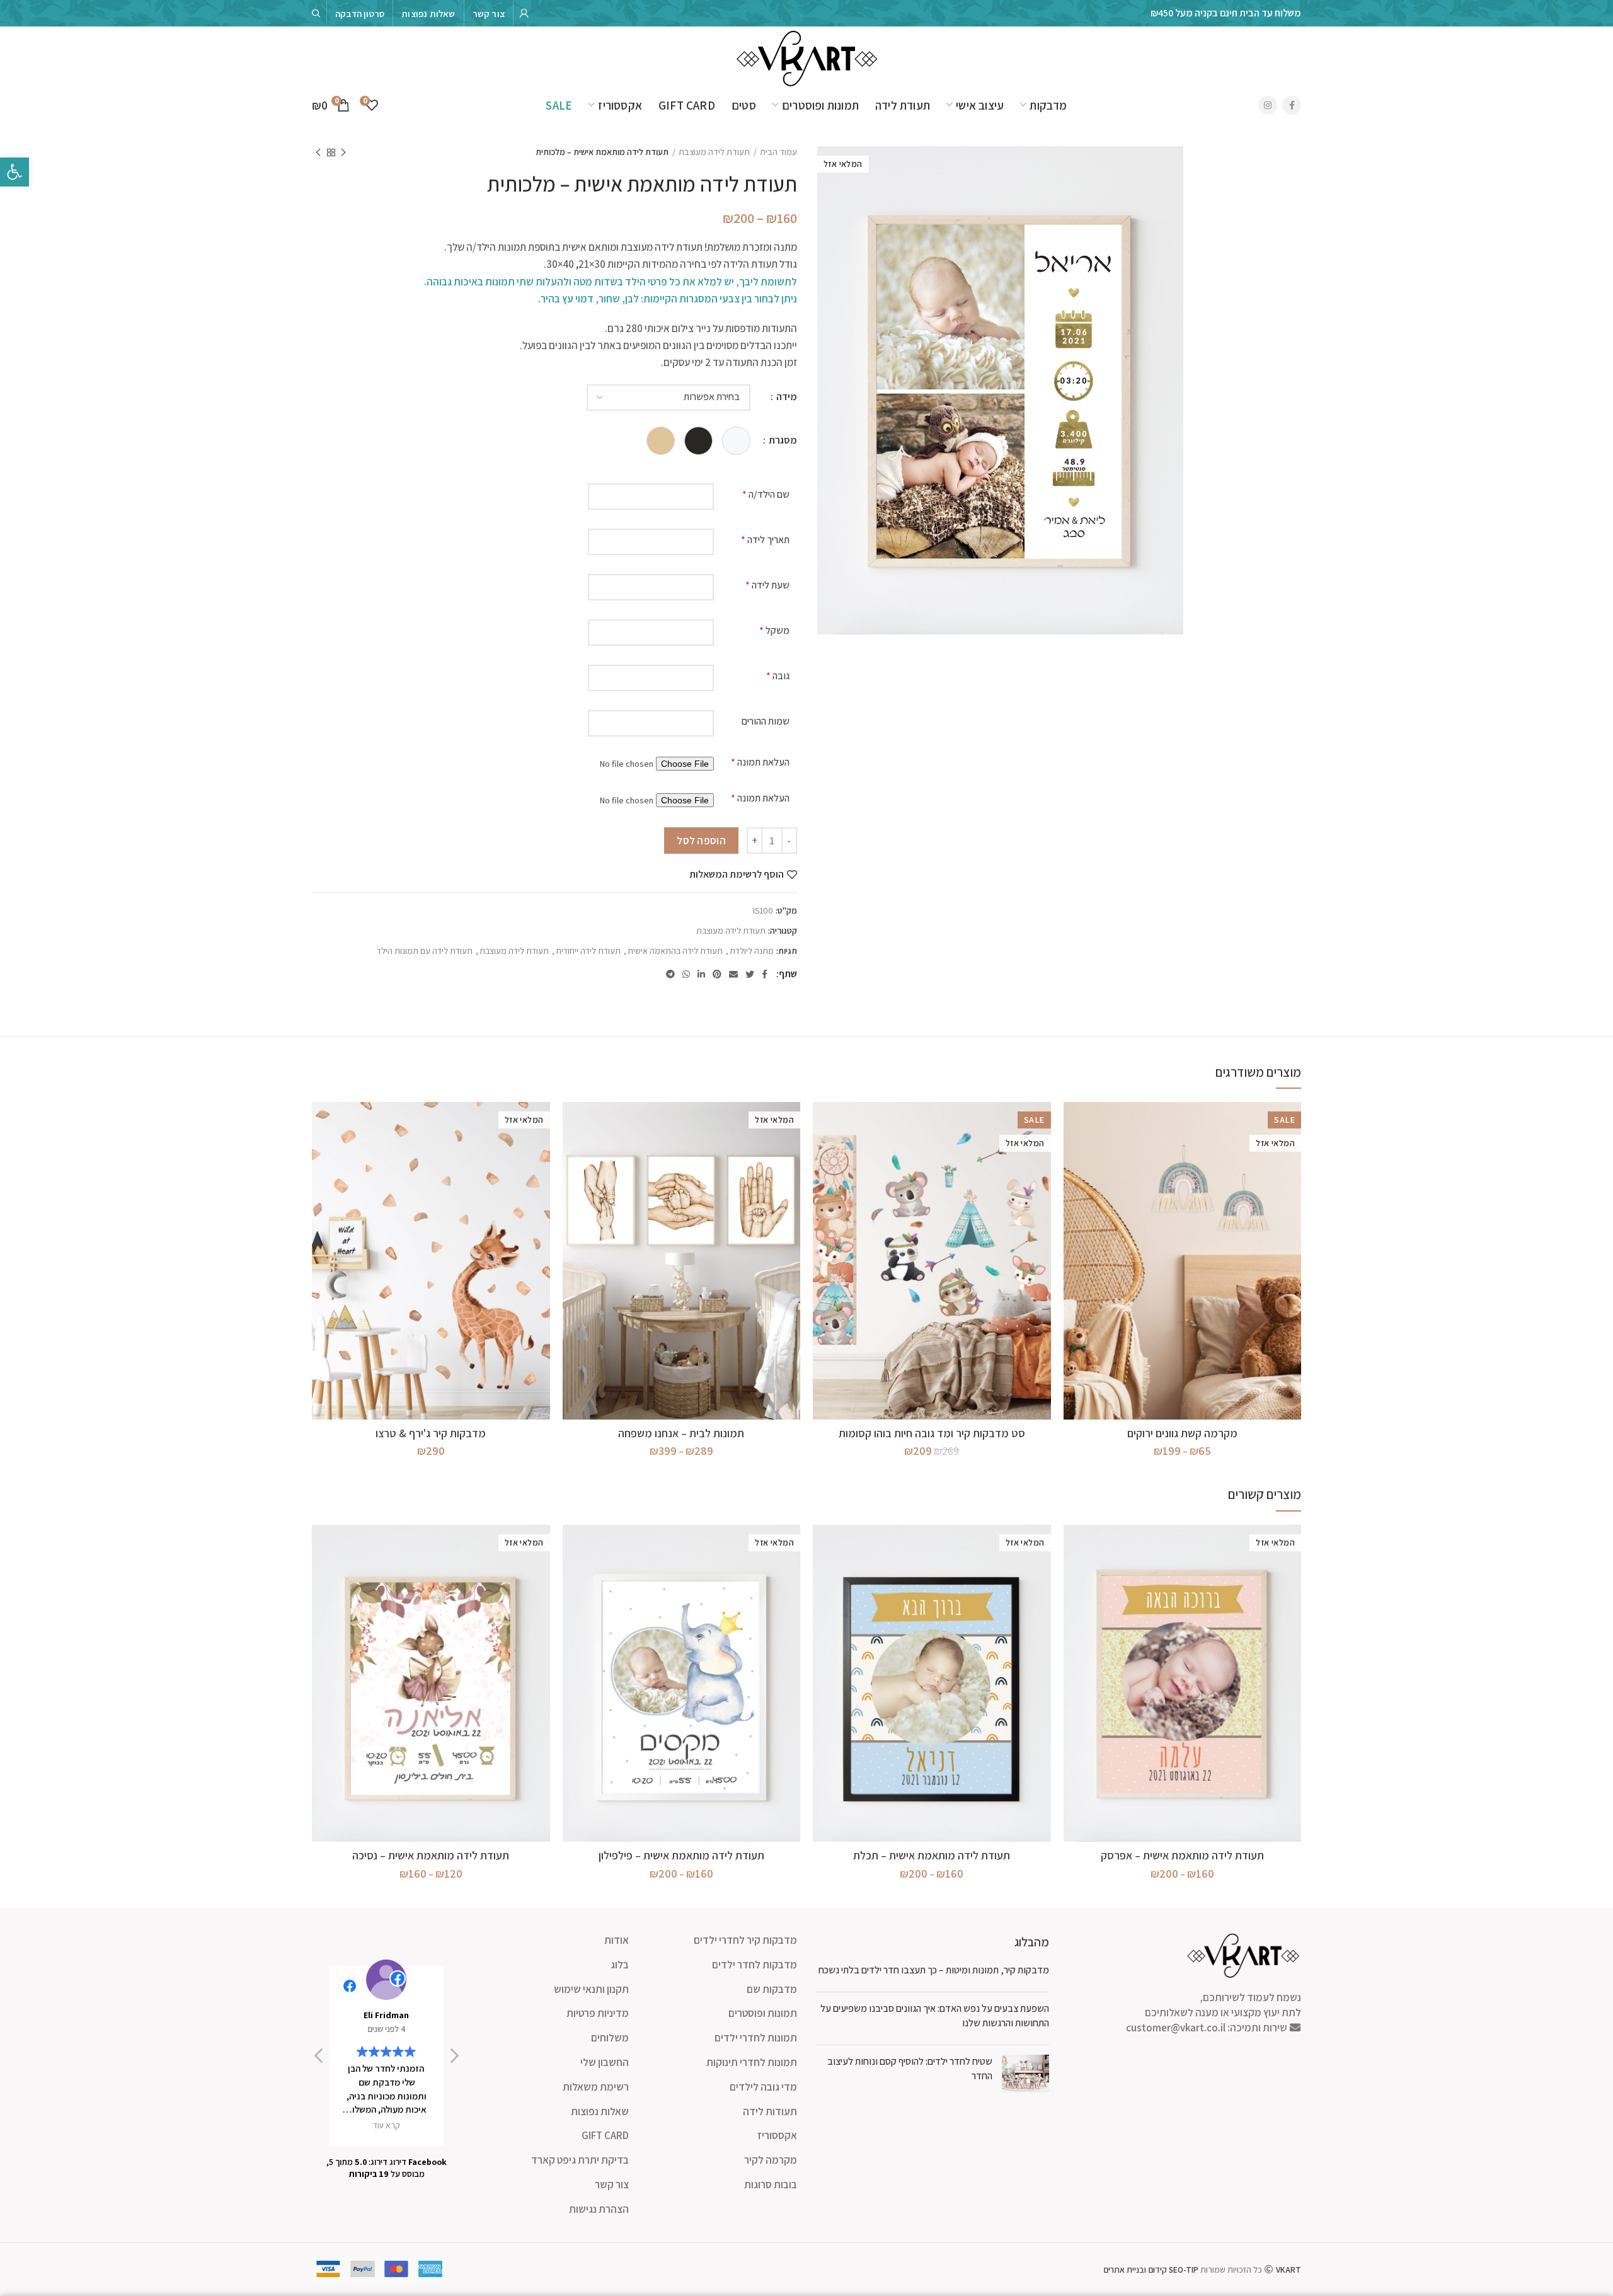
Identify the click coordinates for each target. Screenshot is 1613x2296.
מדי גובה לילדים (763, 2087)
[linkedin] (701, 974)
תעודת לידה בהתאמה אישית (675, 951)
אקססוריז (777, 2135)
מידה (786, 397)
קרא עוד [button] (387, 2125)
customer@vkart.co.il (1176, 2028)
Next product (318, 152)
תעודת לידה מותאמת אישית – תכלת (932, 1855)
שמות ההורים (766, 721)
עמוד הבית (778, 152)
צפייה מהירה (1073, 1122)
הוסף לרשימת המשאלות (737, 875)
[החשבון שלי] (524, 13)
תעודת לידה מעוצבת (714, 152)
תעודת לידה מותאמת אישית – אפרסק (1182, 1855)
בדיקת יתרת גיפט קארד (580, 2160)
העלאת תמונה (760, 762)
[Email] (733, 974)
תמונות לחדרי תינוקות (752, 2062)
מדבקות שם (772, 1989)
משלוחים (610, 2038)
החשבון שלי (605, 2062)
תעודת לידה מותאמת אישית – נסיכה (431, 1855)
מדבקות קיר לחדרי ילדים (745, 1940)
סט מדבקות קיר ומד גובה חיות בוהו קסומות (932, 1433)
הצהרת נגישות (599, 2209)
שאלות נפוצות (600, 2111)
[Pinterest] (717, 974)
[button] (454, 2059)
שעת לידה (767, 585)
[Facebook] (1292, 105)
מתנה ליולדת (752, 951)
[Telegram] (670, 974)
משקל (774, 630)
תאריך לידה (765, 540)
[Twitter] (750, 974)
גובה (778, 676)
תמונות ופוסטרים (763, 2013)
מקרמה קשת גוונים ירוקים (1182, 1433)
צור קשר (612, 2184)
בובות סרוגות (771, 2184)
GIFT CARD (605, 2135)
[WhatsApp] (686, 974)
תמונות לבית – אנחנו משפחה (681, 1433)
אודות (617, 1940)
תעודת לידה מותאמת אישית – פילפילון (681, 1855)
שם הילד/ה (766, 494)
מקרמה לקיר (771, 2160)
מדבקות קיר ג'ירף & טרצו (431, 1433)
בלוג (620, 1965)
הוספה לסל (701, 841)
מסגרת (782, 440)
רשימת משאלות (596, 2087)
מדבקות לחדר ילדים (755, 1965)
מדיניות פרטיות (598, 2013)
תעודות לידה (770, 2111)
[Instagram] (1268, 105)
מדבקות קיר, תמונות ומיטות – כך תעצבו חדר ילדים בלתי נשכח (934, 1970)
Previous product (343, 152)
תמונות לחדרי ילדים (756, 2038)
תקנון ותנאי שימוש (591, 1989)
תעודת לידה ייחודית (588, 951)
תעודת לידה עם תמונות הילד (425, 951)
